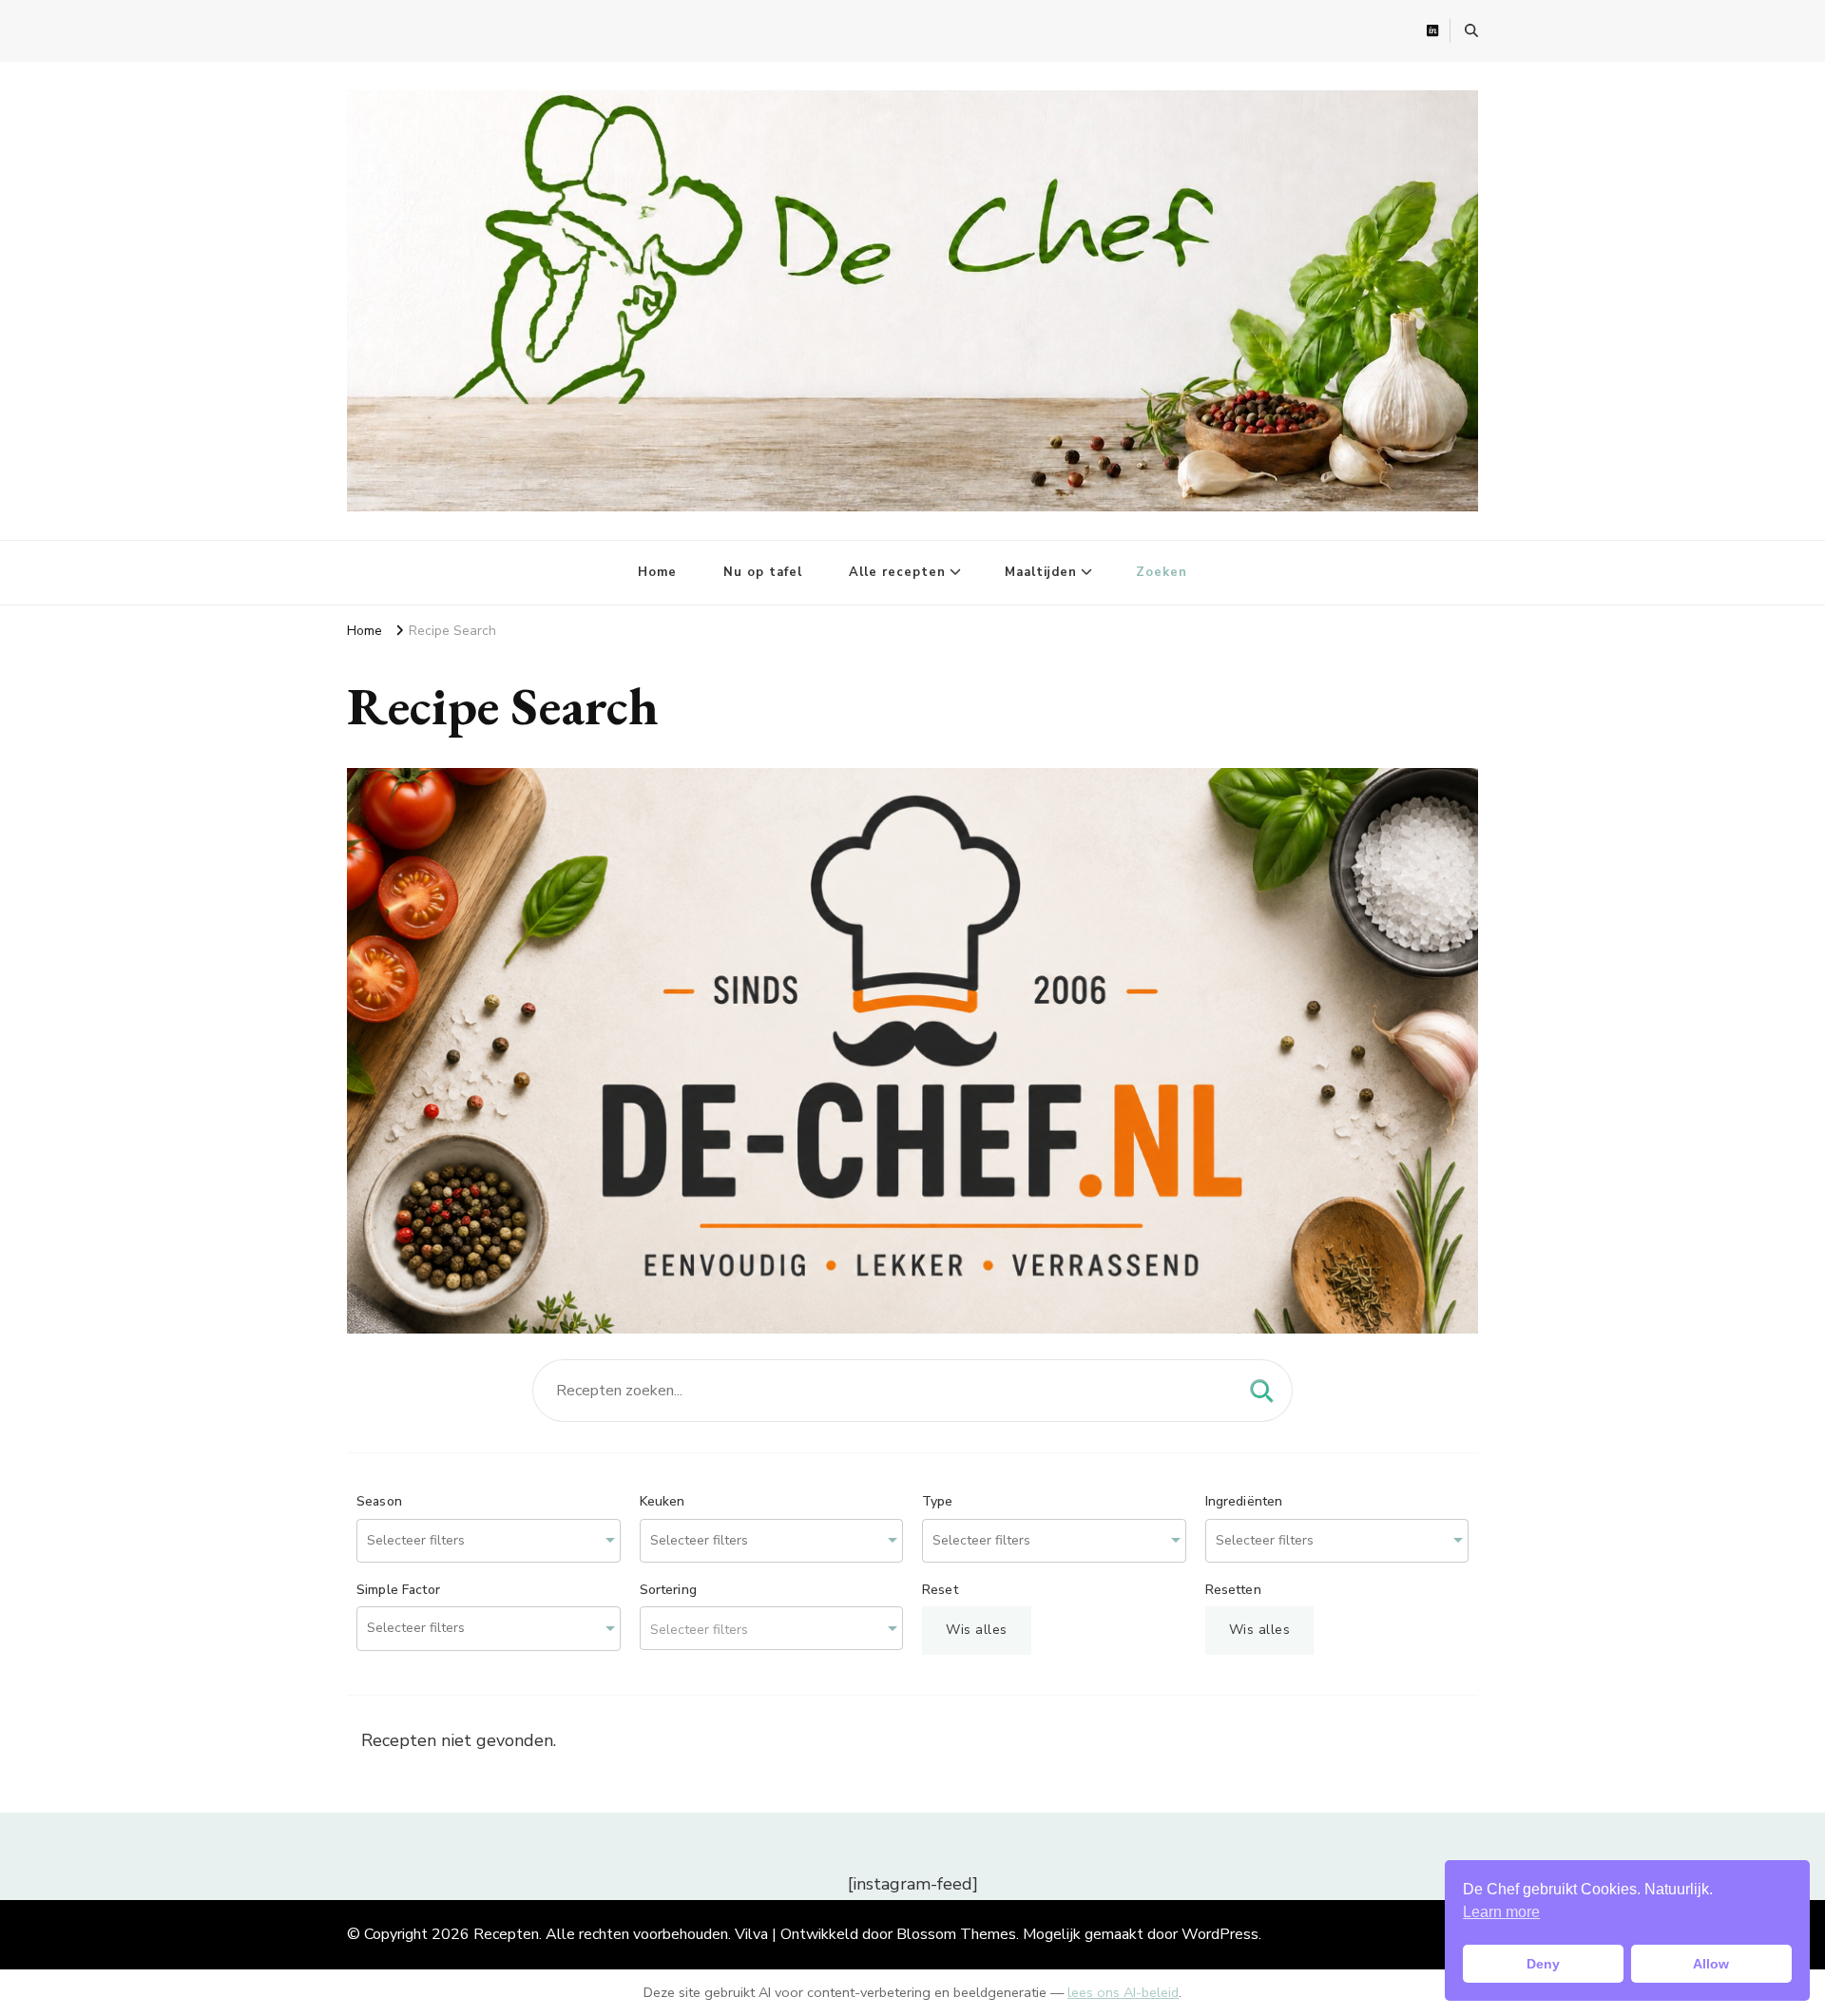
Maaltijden (1041, 572)
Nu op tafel (763, 572)
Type (938, 1502)
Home (657, 572)
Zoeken (1162, 572)
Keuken (663, 1502)
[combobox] (489, 1541)
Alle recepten (897, 572)
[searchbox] (441, 1541)
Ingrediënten (1244, 1502)
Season (379, 1502)
